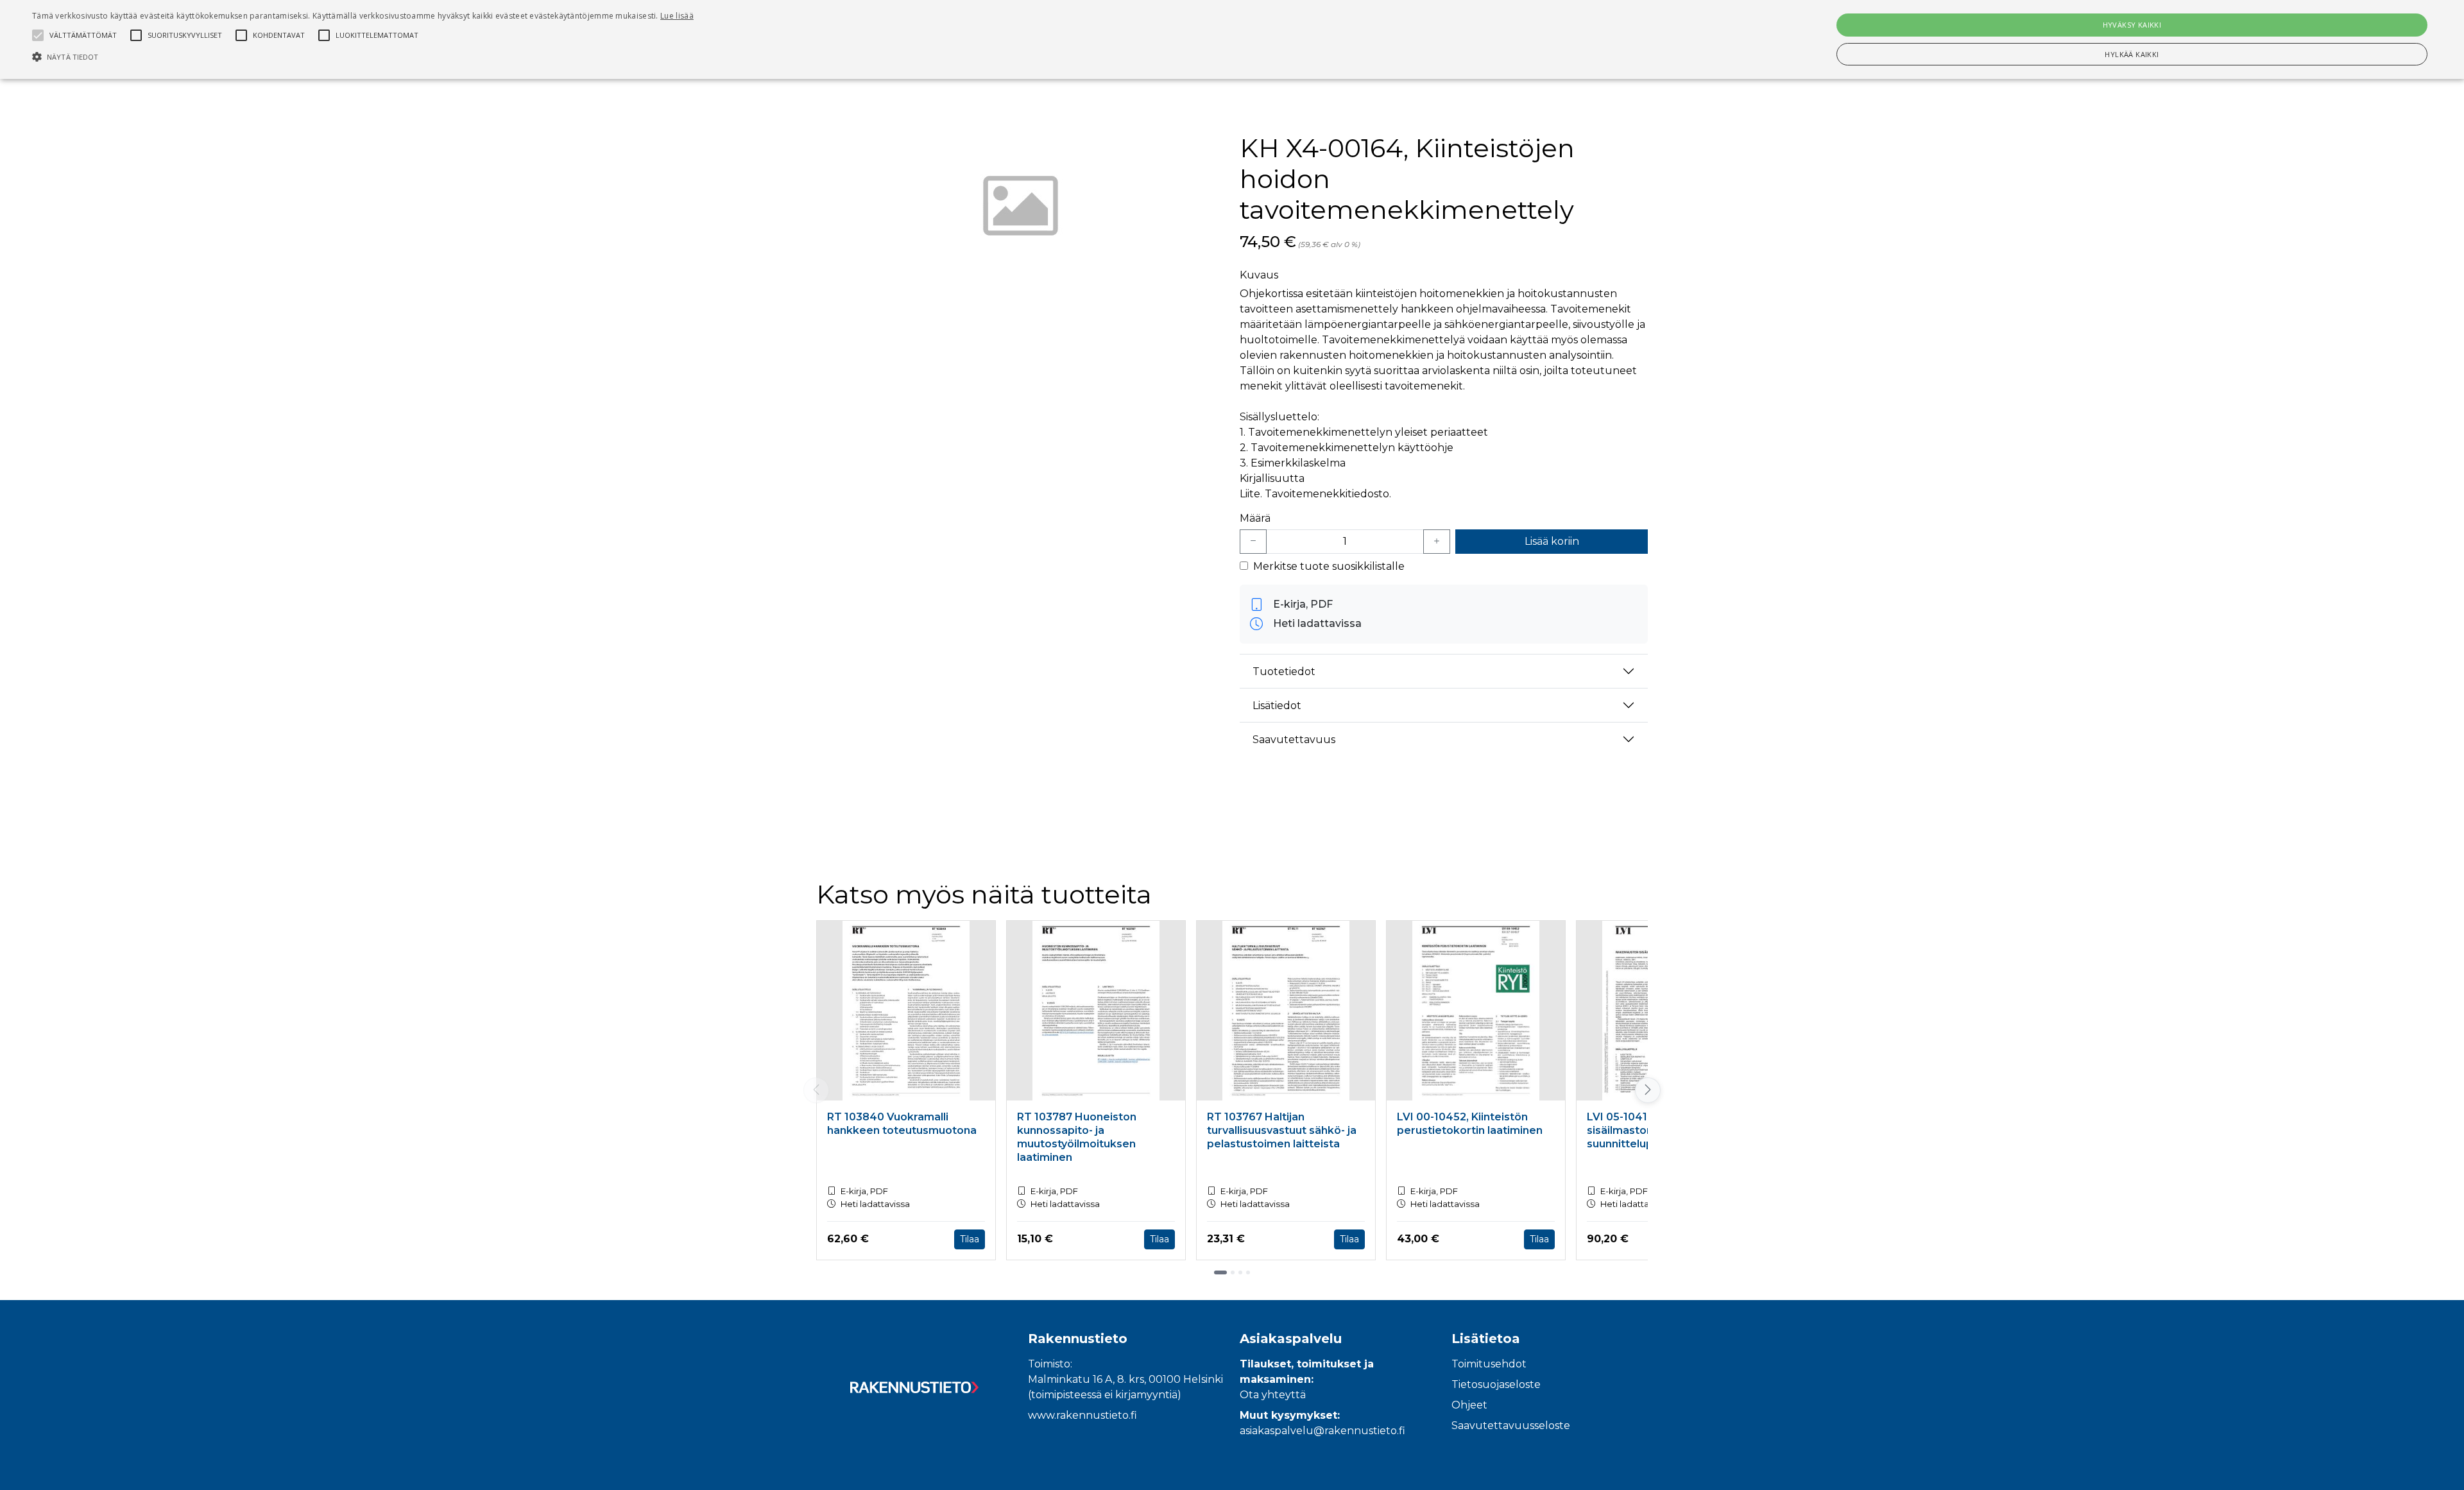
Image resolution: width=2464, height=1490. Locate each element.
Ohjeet (1469, 1405)
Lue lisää (677, 16)
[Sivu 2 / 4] (1233, 1272)
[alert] (1232, 39)
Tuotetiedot (1284, 672)
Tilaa (970, 1239)
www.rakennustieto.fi (1082, 1415)
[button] (363, 56)
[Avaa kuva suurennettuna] (1020, 209)
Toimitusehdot (1489, 1364)
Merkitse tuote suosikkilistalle (1329, 566)
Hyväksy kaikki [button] (2132, 25)
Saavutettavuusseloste (1511, 1426)
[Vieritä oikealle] (1648, 1090)
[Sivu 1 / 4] (1220, 1272)
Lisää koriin (1552, 541)
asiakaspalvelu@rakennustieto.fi (1322, 1431)
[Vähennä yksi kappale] (1253, 542)
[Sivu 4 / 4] (1248, 1272)
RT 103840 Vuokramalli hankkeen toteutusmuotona (902, 1124)
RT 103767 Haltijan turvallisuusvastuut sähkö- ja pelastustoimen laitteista (1282, 1130)
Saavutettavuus (1294, 740)
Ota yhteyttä (1273, 1395)
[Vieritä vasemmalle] (816, 1090)
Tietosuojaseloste (1496, 1384)
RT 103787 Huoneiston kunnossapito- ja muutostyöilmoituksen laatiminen (1077, 1137)
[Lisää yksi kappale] (1437, 542)
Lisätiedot (1277, 706)
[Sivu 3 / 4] (1240, 1272)
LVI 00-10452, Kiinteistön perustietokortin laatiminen (1470, 1124)
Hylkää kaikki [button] (2132, 54)
